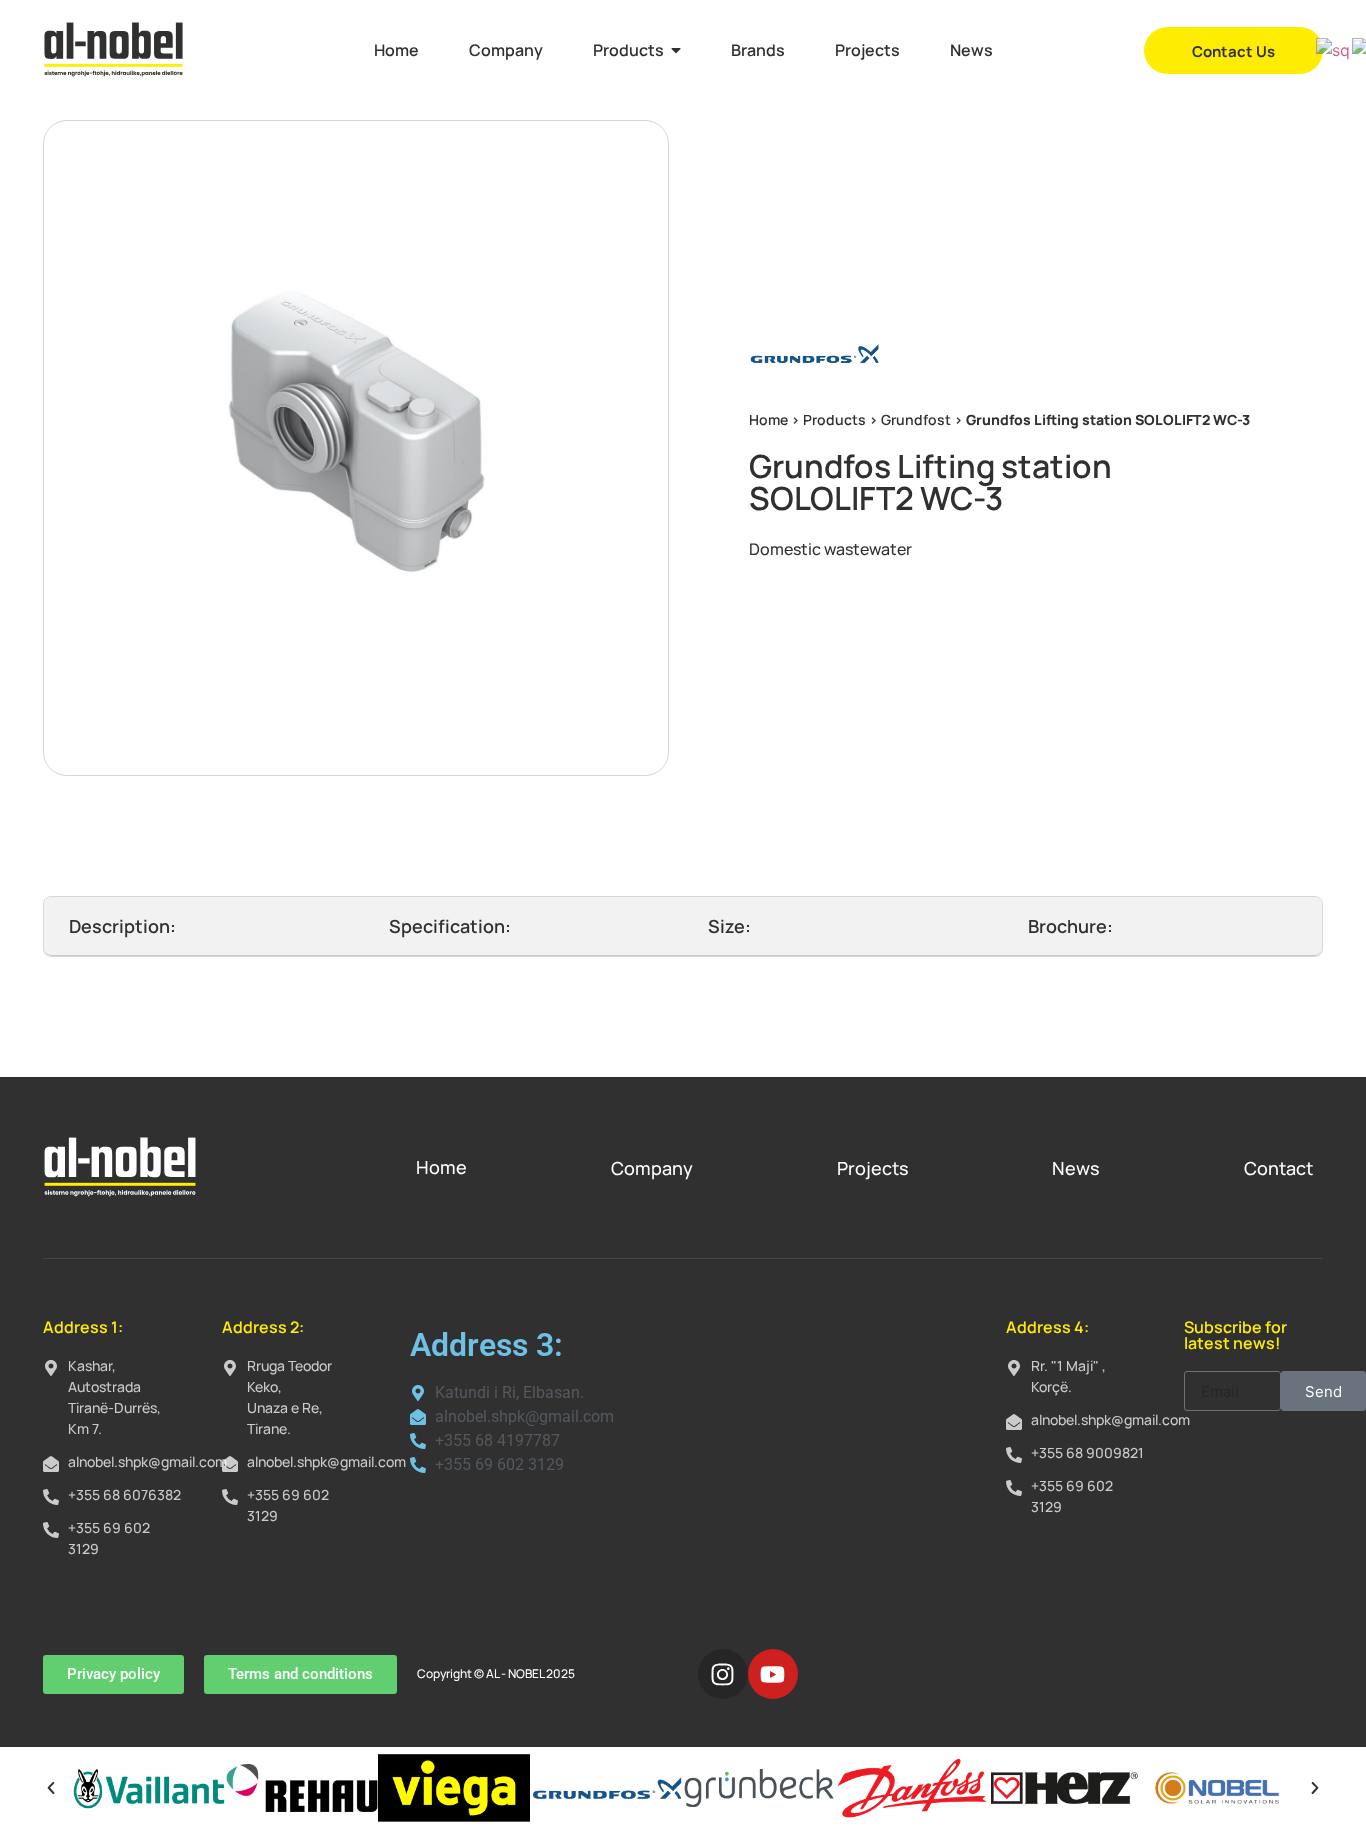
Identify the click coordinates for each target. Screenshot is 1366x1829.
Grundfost (916, 419)
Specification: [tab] (450, 926)
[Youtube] (773, 1674)
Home (768, 419)
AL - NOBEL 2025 (530, 1673)
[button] (51, 1788)
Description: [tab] (122, 926)
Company (652, 1168)
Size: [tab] (729, 926)
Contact (1278, 1168)
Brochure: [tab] (1070, 926)
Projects (873, 1168)
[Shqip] (1334, 49)
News (1076, 1168)
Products (834, 419)
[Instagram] (723, 1674)
